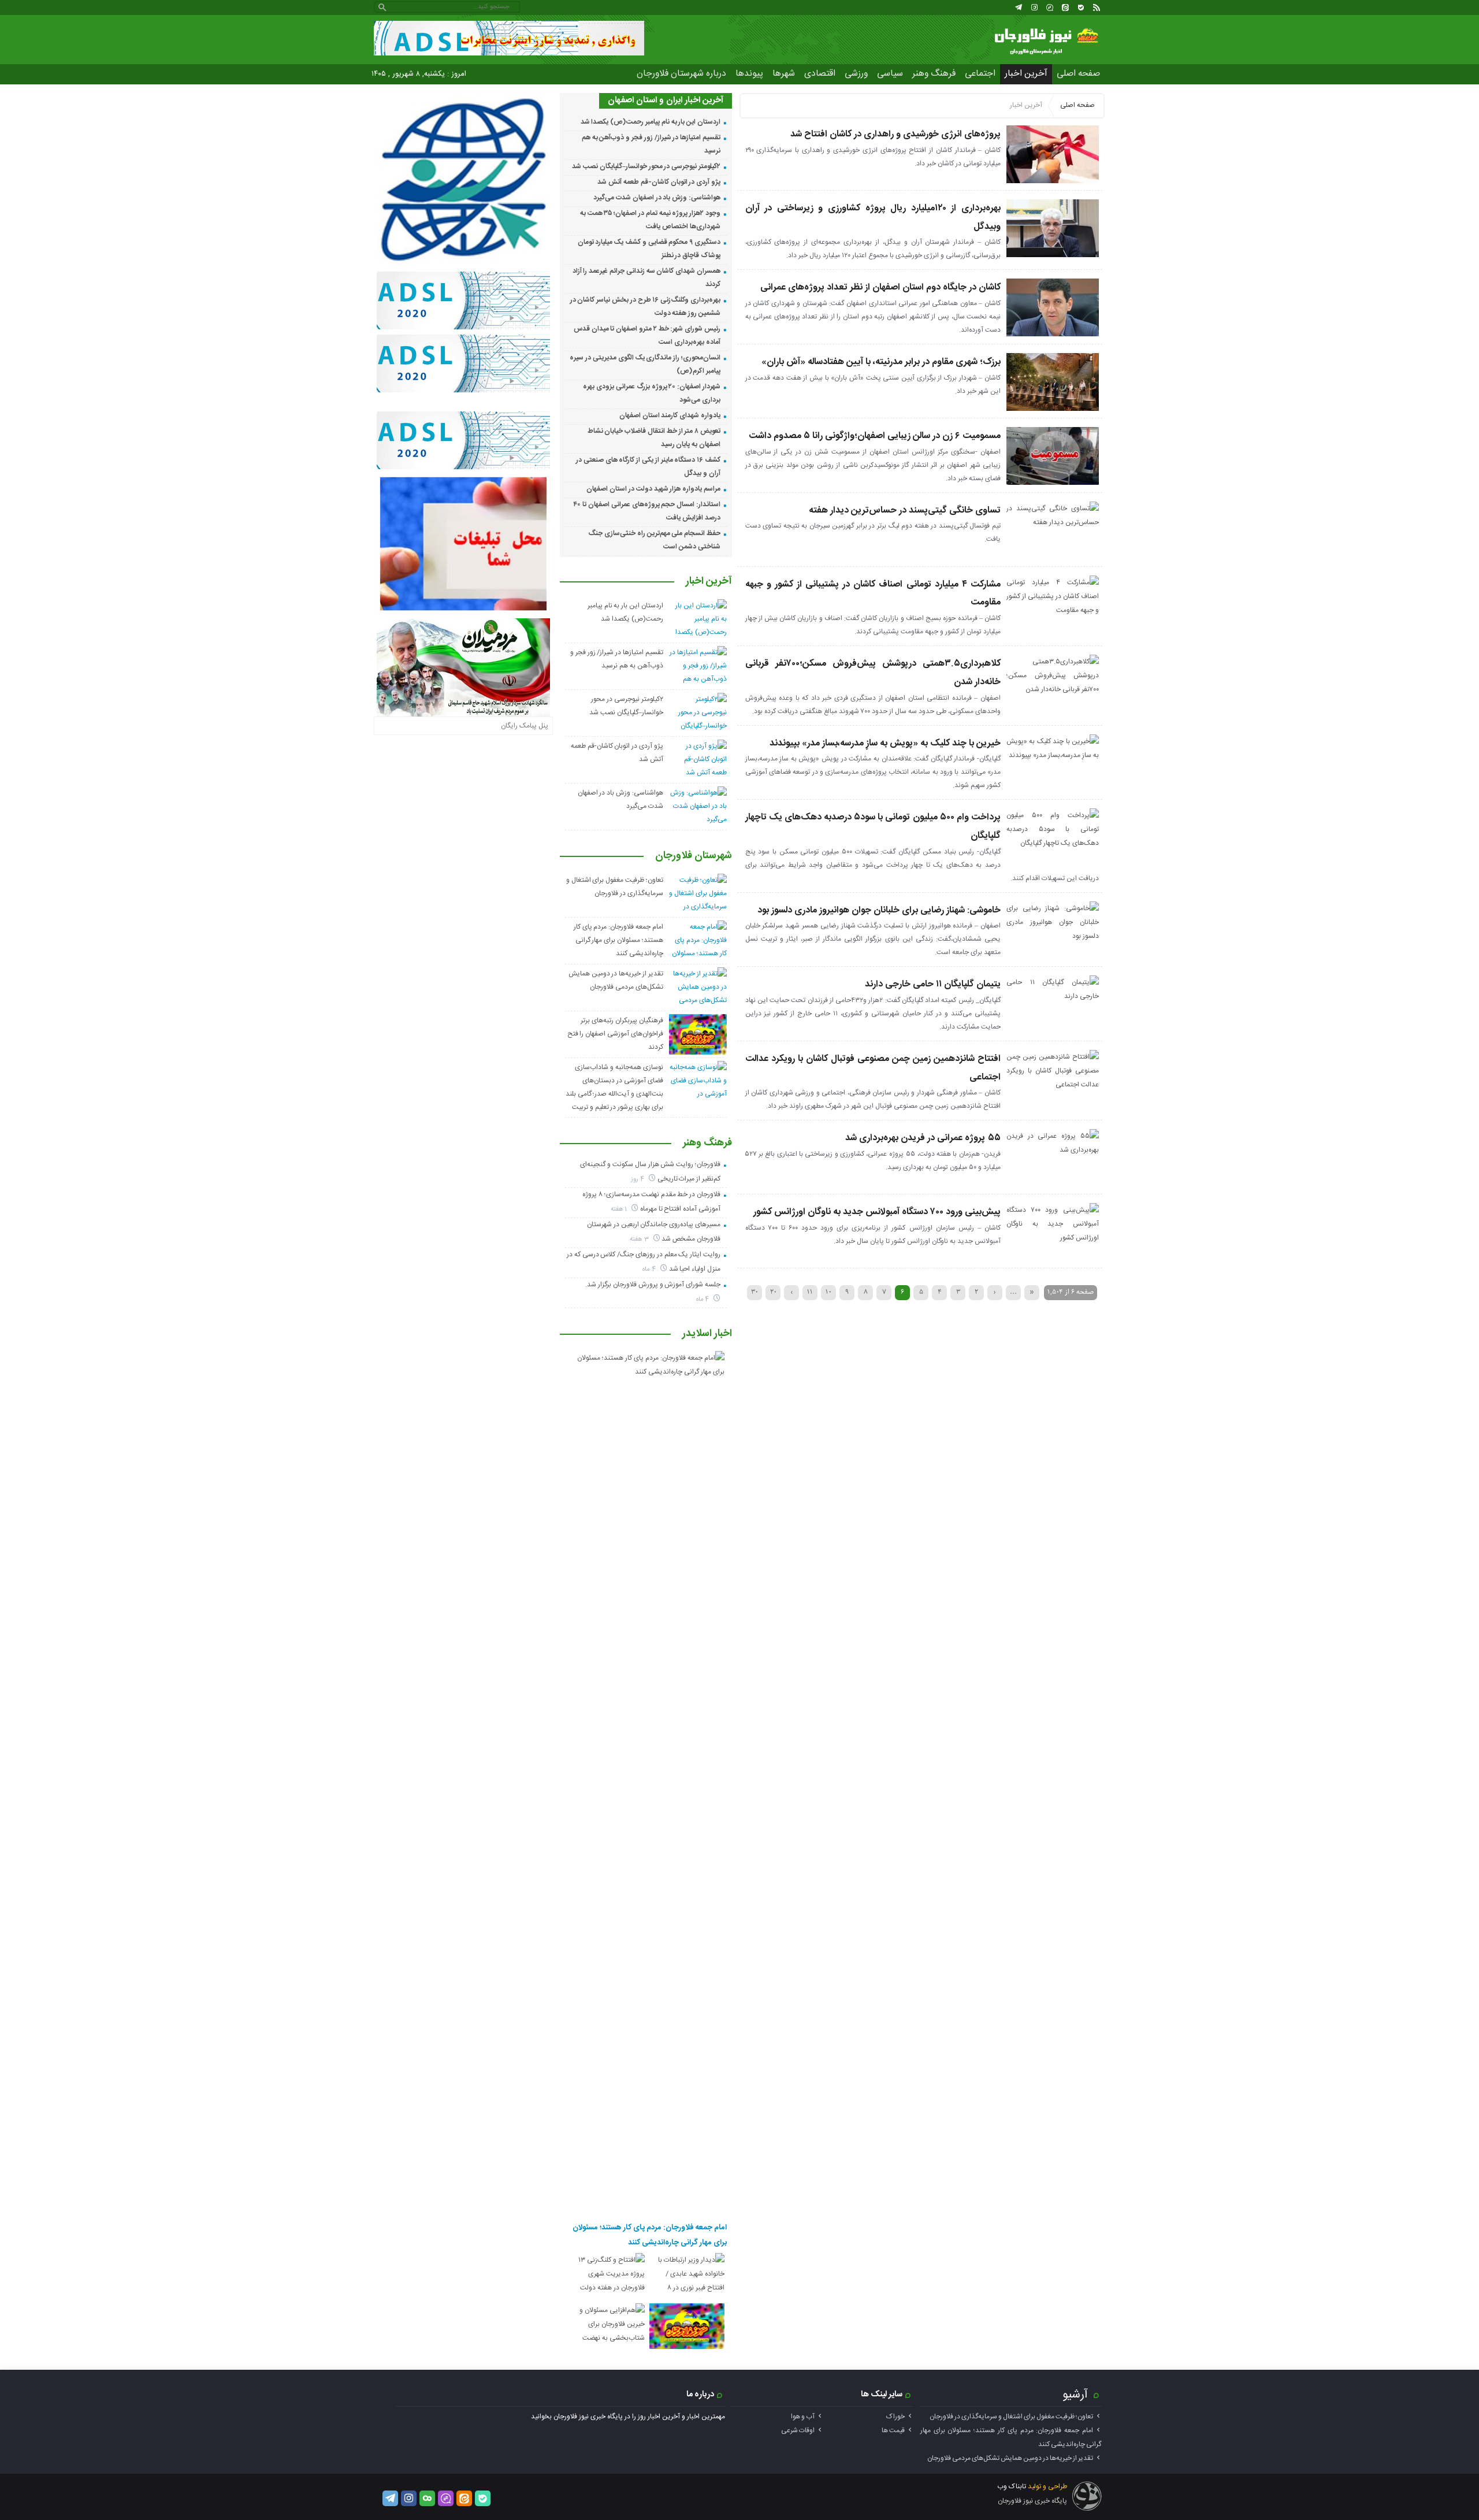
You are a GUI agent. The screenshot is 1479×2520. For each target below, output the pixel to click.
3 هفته (640, 1239)
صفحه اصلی (1078, 74)
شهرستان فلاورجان (694, 856)
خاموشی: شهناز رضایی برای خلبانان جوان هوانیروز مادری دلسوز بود (879, 910)
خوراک (895, 2417)
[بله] (1081, 8)
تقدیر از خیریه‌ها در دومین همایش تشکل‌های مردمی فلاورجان (1010, 2458)
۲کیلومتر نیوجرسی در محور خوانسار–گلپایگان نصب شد (646, 166)
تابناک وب (1012, 2486)
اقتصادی (820, 74)
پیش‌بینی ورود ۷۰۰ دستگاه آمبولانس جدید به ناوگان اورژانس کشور (877, 1212)
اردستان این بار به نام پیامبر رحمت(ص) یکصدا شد (651, 122)
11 (810, 1292)
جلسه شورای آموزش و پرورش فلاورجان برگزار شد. (653, 1285)
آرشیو (1075, 2395)
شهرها (784, 74)
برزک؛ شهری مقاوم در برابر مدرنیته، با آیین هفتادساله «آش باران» (881, 362)
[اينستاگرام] (1034, 8)
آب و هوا (803, 2417)
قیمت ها (893, 2430)
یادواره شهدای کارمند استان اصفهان (670, 415)
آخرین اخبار (1026, 74)
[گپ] (1050, 8)
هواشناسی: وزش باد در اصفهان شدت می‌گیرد (657, 198)
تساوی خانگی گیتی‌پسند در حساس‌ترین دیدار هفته (905, 511)
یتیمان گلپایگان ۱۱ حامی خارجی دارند (933, 984)
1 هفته (620, 1209)
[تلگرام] (1019, 8)
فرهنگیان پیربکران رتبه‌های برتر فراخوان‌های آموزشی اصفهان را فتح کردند (615, 1034)
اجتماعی (980, 74)
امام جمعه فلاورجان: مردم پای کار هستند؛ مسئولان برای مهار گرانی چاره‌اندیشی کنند (618, 940)
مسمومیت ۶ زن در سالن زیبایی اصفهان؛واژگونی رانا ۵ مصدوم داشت (875, 436)
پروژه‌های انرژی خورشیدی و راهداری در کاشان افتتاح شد (895, 134)
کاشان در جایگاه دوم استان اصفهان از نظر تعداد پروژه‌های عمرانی (880, 287)
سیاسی (890, 74)
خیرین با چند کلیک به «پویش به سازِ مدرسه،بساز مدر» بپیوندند (885, 743)
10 (828, 1292)
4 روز (638, 1179)
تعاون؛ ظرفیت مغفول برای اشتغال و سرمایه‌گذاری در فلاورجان (1011, 2417)
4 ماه (650, 1269)
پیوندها (749, 74)
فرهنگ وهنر (934, 74)
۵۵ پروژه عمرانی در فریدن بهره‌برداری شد (923, 1138)
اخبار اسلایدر (707, 1334)
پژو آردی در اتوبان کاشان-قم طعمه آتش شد (659, 182)
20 (773, 1292)
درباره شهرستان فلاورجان (681, 74)
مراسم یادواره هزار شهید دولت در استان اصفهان (653, 489)
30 (755, 1292)
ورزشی (856, 74)
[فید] (1097, 8)
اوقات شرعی (798, 2430)
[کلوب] (427, 2498)
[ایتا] (1065, 8)
